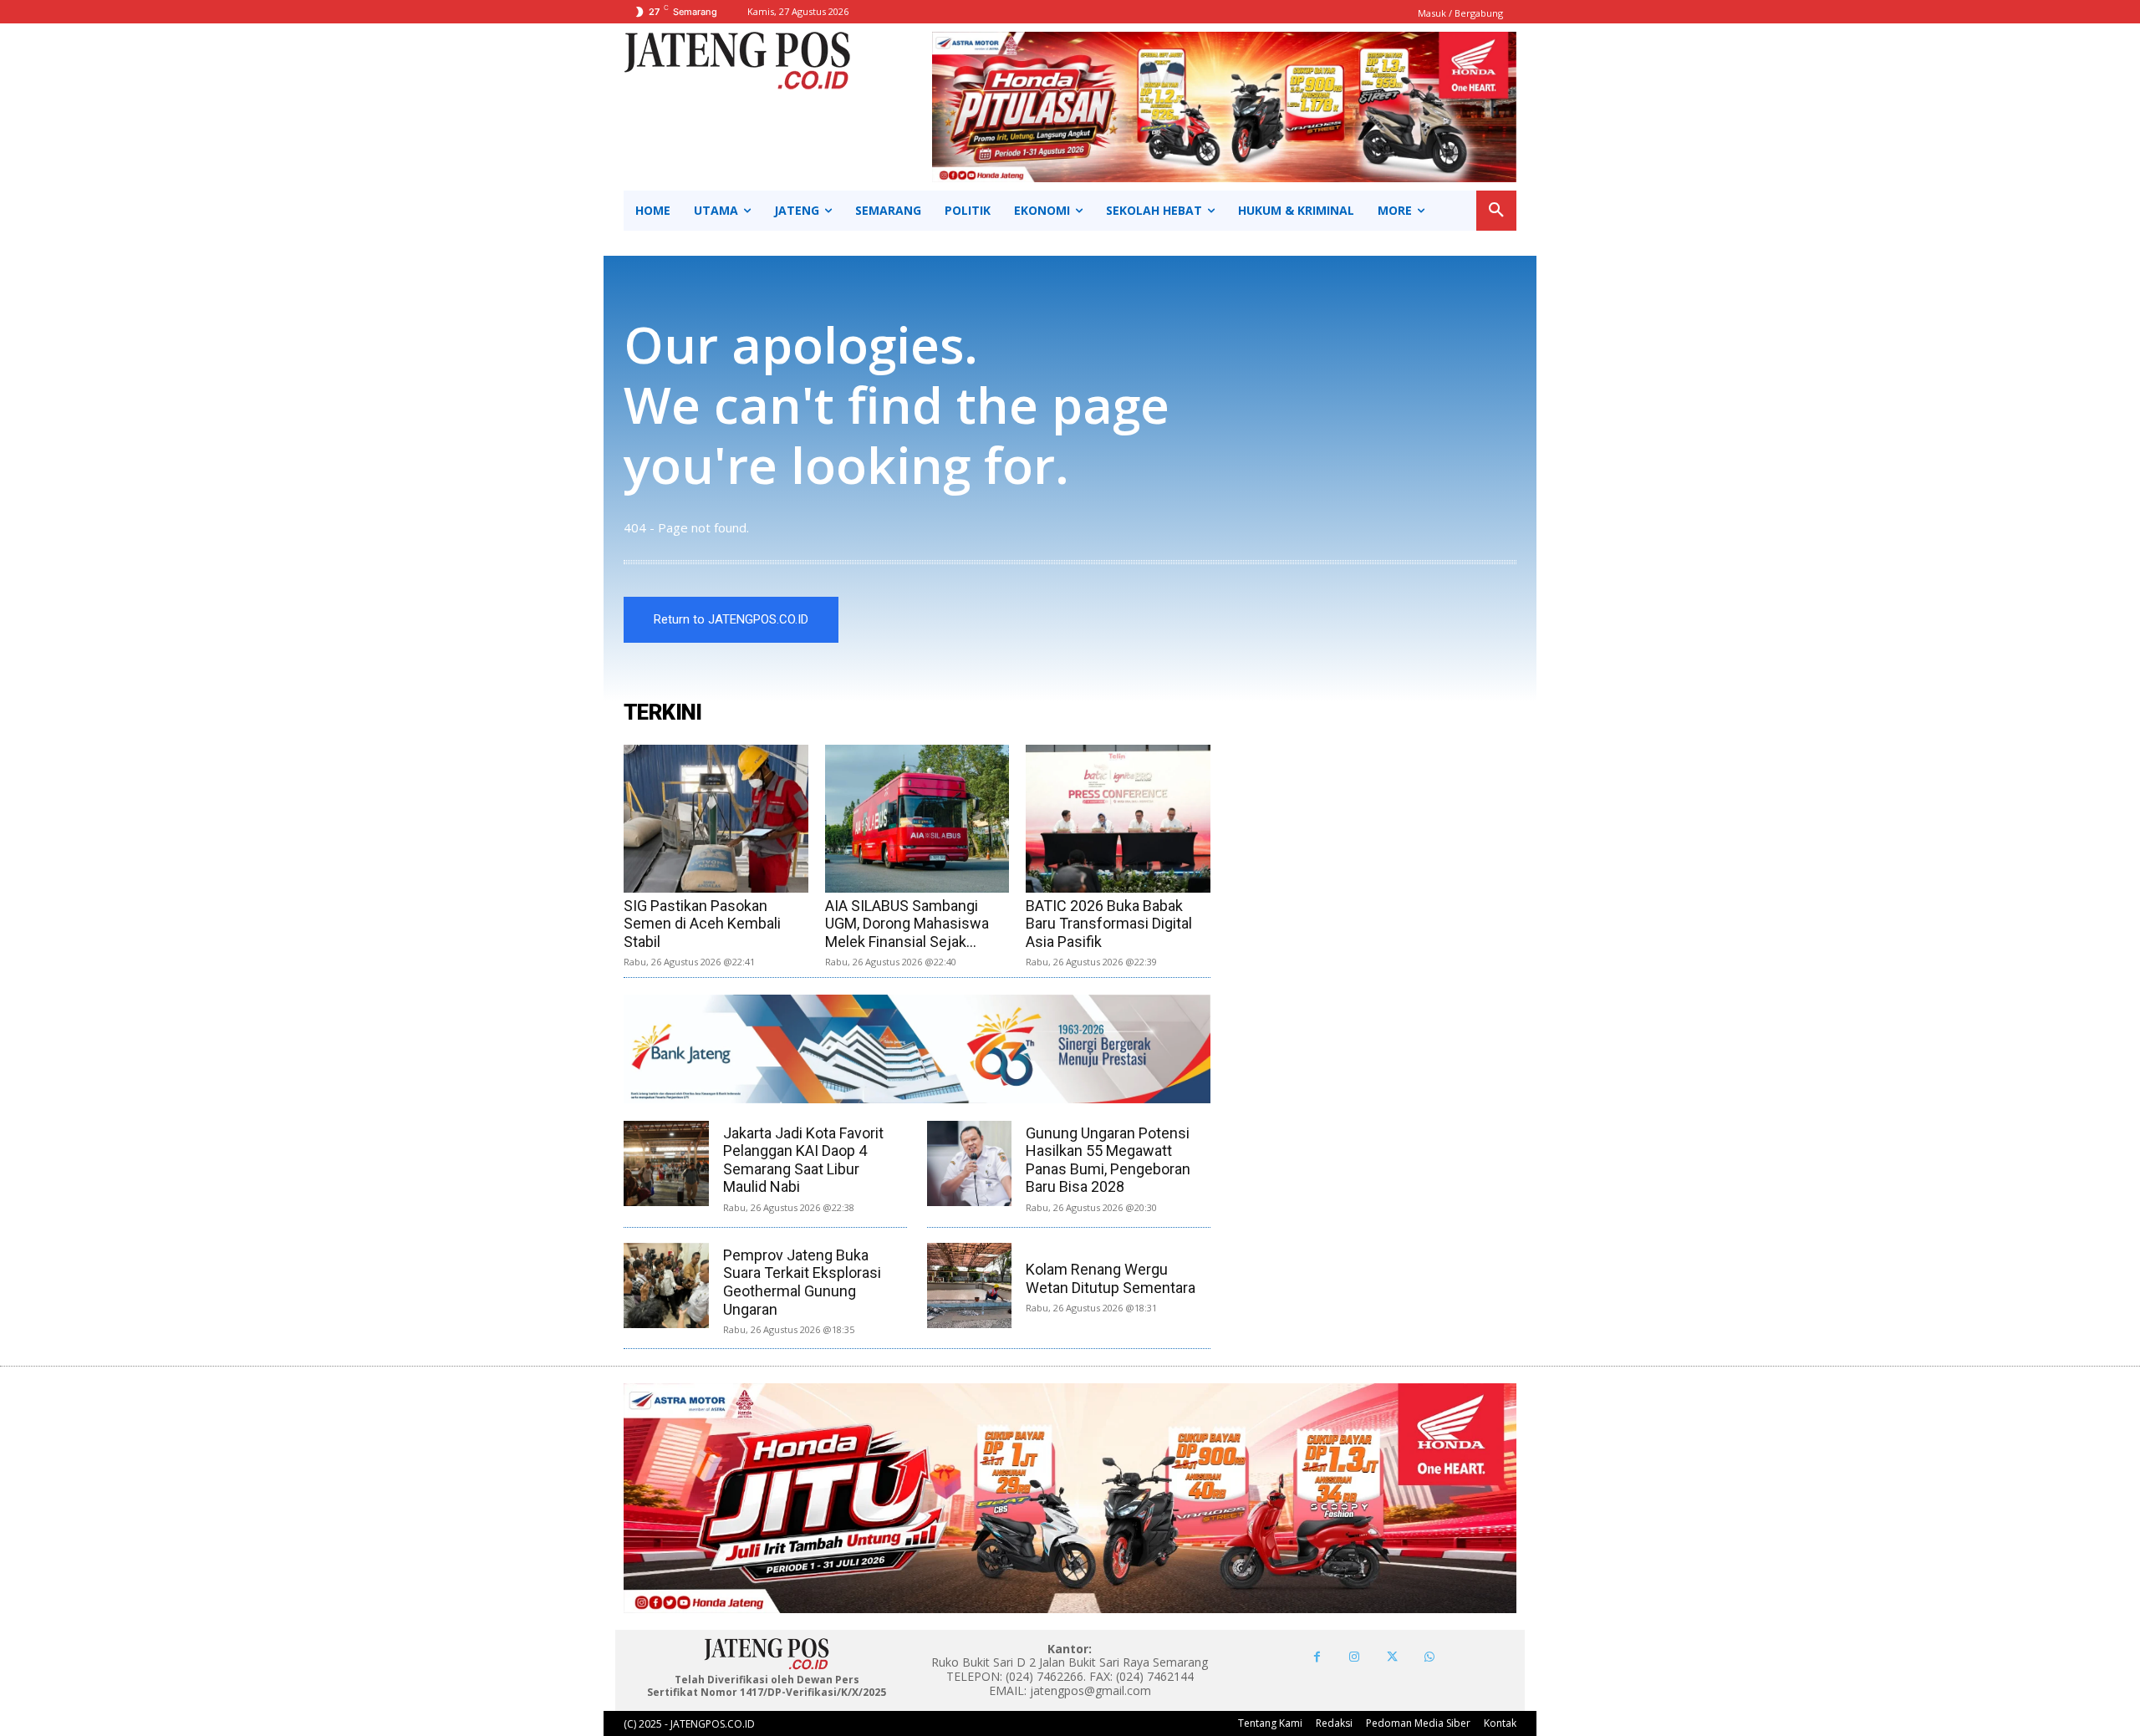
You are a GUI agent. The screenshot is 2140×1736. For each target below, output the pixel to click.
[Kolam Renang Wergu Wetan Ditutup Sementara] (970, 1285)
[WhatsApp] (1430, 1657)
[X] (1392, 1657)
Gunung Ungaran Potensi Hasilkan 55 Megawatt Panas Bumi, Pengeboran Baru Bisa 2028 (1108, 1160)
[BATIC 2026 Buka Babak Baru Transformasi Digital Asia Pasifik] (1118, 819)
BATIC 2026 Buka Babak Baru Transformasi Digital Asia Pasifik (1109, 924)
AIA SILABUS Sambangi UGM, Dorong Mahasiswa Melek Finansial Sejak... (907, 924)
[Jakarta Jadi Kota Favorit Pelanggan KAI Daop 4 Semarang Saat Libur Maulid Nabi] (666, 1163)
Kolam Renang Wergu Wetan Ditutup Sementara (1111, 1278)
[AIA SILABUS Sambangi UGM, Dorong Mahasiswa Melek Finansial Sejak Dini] (917, 819)
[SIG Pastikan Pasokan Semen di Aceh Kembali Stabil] (716, 819)
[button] (1496, 211)
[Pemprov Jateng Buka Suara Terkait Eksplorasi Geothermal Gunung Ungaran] (666, 1285)
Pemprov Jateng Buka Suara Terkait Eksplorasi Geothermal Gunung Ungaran (802, 1282)
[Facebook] (1317, 1657)
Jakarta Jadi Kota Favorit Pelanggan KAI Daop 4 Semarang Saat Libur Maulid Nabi (803, 1160)
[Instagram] (1355, 1657)
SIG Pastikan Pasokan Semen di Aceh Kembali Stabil (702, 924)
